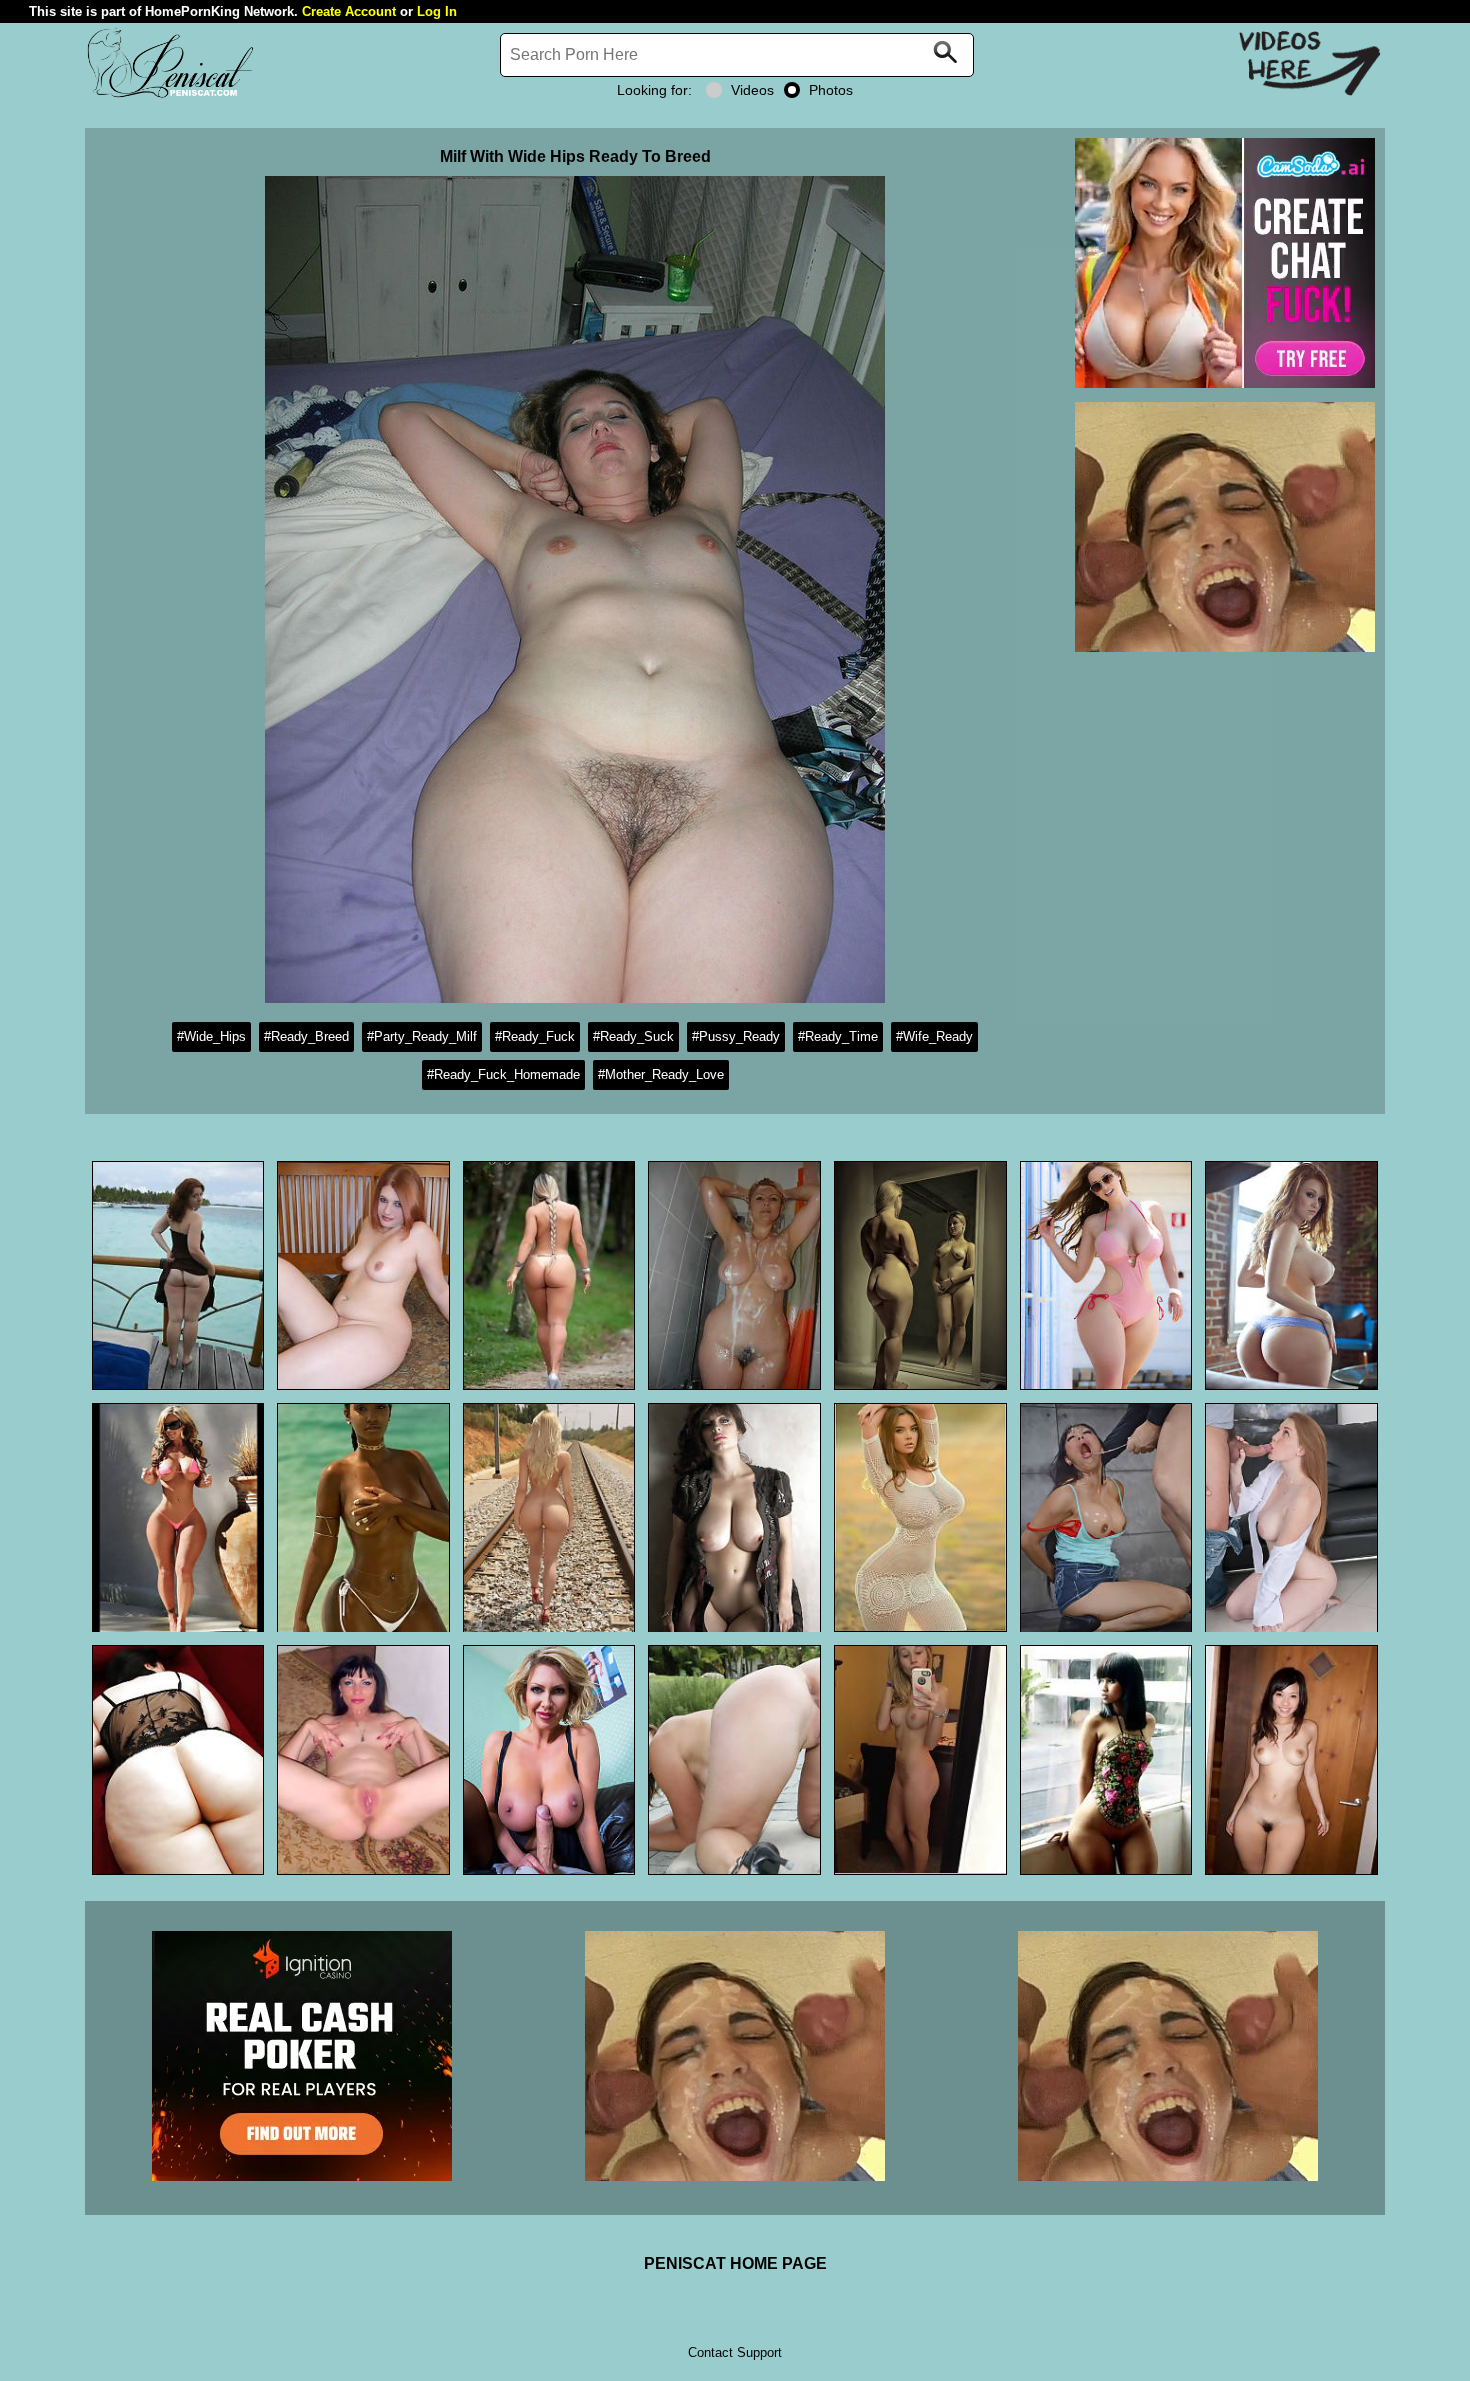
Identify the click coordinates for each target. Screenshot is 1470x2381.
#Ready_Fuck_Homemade (503, 1074)
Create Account (349, 11)
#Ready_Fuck (535, 1036)
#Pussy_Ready (736, 1036)
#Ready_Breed (306, 1036)
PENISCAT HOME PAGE (735, 2263)
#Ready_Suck (633, 1036)
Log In (437, 11)
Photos (831, 90)
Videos (752, 90)
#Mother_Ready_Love (661, 1074)
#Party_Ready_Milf (422, 1036)
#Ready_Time (838, 1036)
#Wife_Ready (934, 1036)
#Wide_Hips (211, 1036)
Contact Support (735, 2352)
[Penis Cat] (170, 95)
